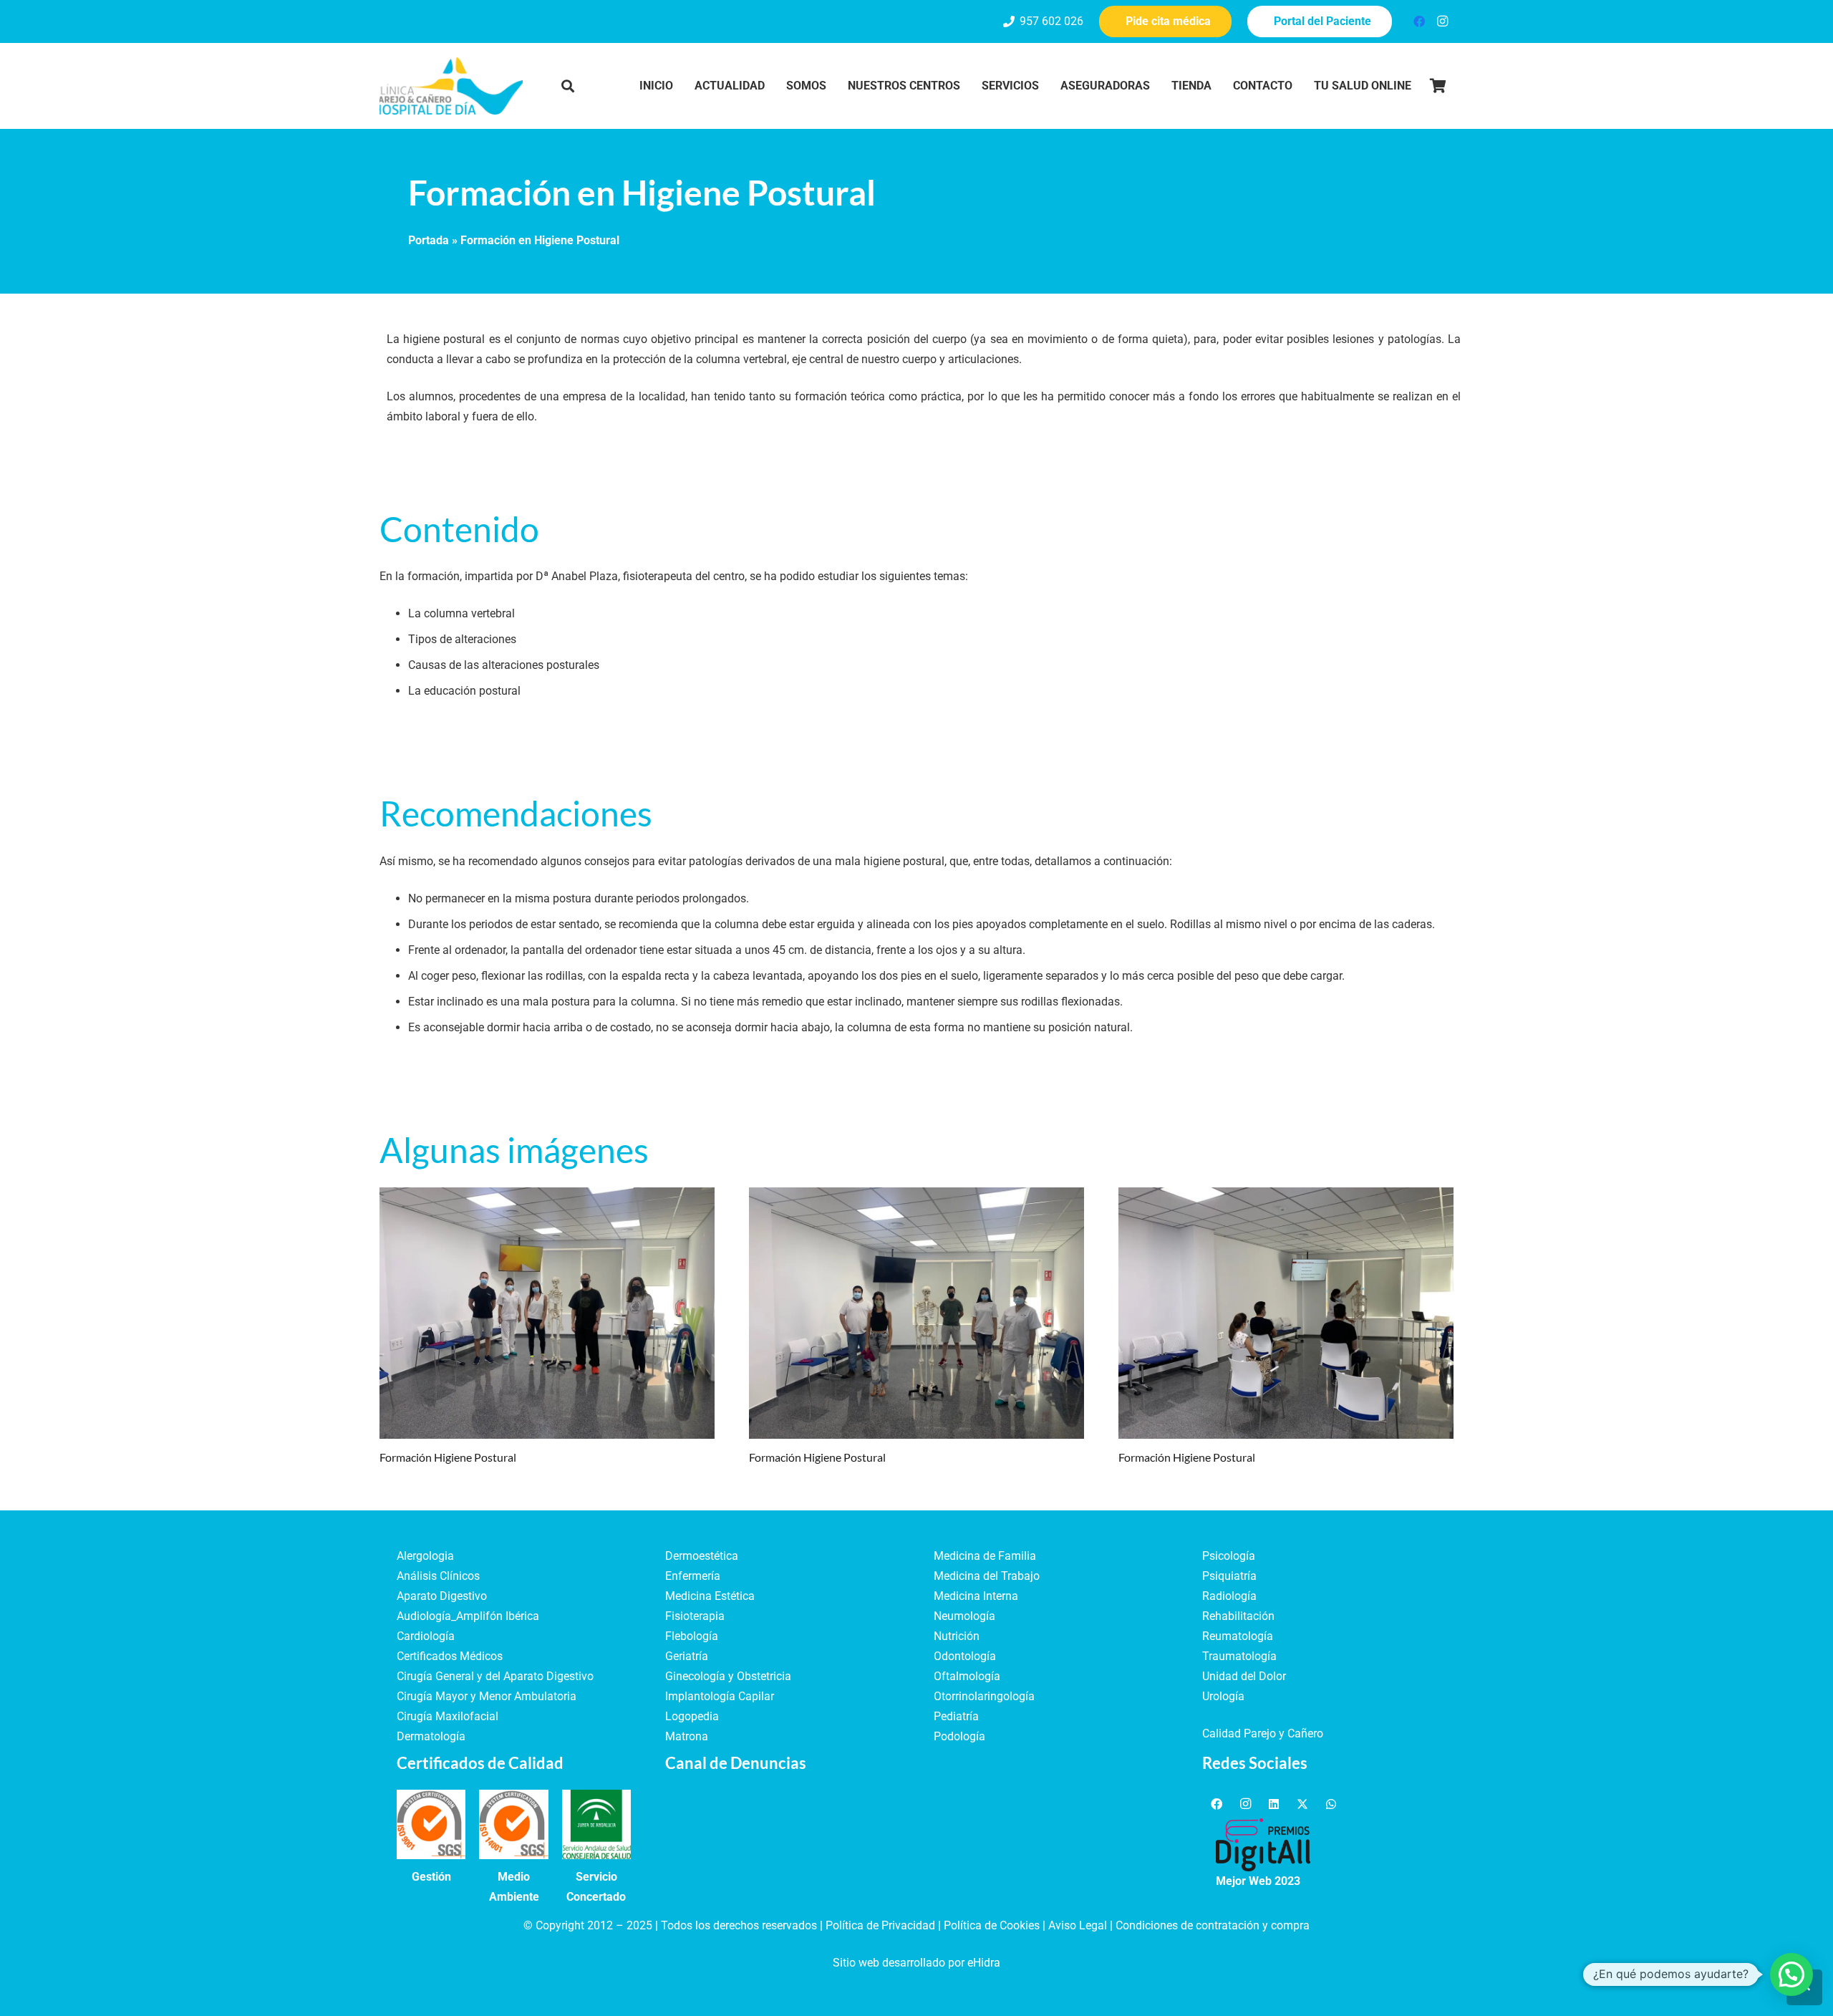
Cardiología (426, 1636)
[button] (568, 86)
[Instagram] (1442, 21)
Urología (1223, 1696)
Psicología (1229, 1556)
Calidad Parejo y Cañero (1263, 1733)
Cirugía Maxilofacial (448, 1716)
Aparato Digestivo (442, 1596)
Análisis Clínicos (438, 1576)
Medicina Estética (710, 1596)
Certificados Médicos (450, 1656)
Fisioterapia (695, 1616)
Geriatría (687, 1656)
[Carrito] (1438, 86)
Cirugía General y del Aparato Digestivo (495, 1676)
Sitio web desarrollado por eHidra (916, 1963)
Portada (429, 240)
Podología (959, 1736)
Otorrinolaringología (984, 1696)
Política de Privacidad (880, 1925)
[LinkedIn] (1274, 1804)
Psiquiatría (1229, 1576)
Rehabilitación (1238, 1616)
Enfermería (693, 1576)
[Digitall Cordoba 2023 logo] (1263, 1845)
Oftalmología (967, 1676)
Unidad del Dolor (1244, 1676)
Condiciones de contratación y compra (1213, 1925)
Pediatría (956, 1716)
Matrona (687, 1736)
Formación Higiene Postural (448, 1457)
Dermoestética (702, 1556)
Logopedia (692, 1716)
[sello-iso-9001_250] (431, 1824)
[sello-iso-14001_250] (513, 1824)
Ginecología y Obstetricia (728, 1676)
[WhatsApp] (1331, 1804)
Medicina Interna (976, 1596)
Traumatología (1239, 1656)
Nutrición (957, 1636)
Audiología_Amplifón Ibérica (468, 1616)
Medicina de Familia (985, 1556)
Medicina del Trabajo (987, 1576)
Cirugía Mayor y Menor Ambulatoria (487, 1696)
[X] (1302, 1804)
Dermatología (431, 1736)
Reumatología (1238, 1636)
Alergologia (425, 1556)
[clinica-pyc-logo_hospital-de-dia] (451, 86)
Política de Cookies (992, 1925)
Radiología (1229, 1596)
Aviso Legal (1078, 1925)
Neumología (964, 1616)
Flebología (692, 1636)
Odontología (965, 1656)
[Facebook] (1419, 21)
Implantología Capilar (720, 1696)
